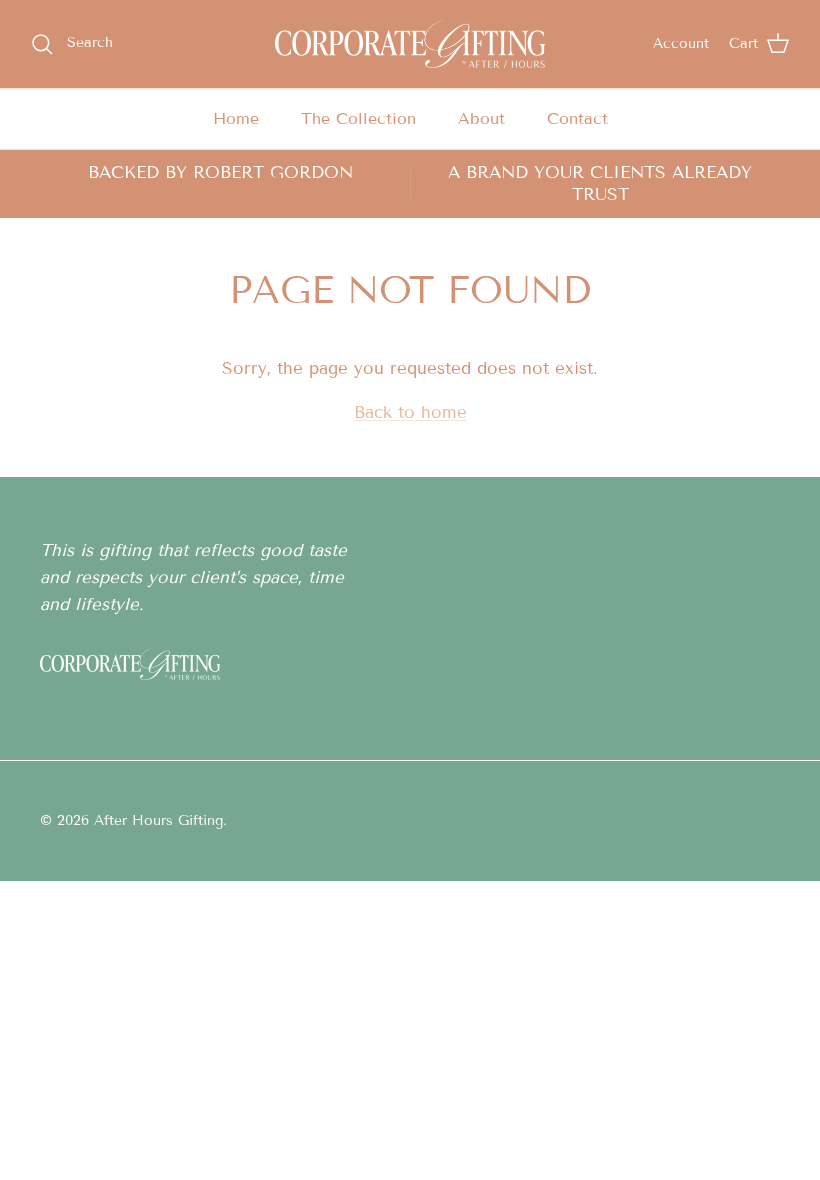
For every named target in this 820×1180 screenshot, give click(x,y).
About (481, 118)
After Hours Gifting (158, 820)
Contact (577, 118)
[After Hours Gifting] (410, 44)
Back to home (410, 412)
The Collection (358, 118)
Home (236, 118)
